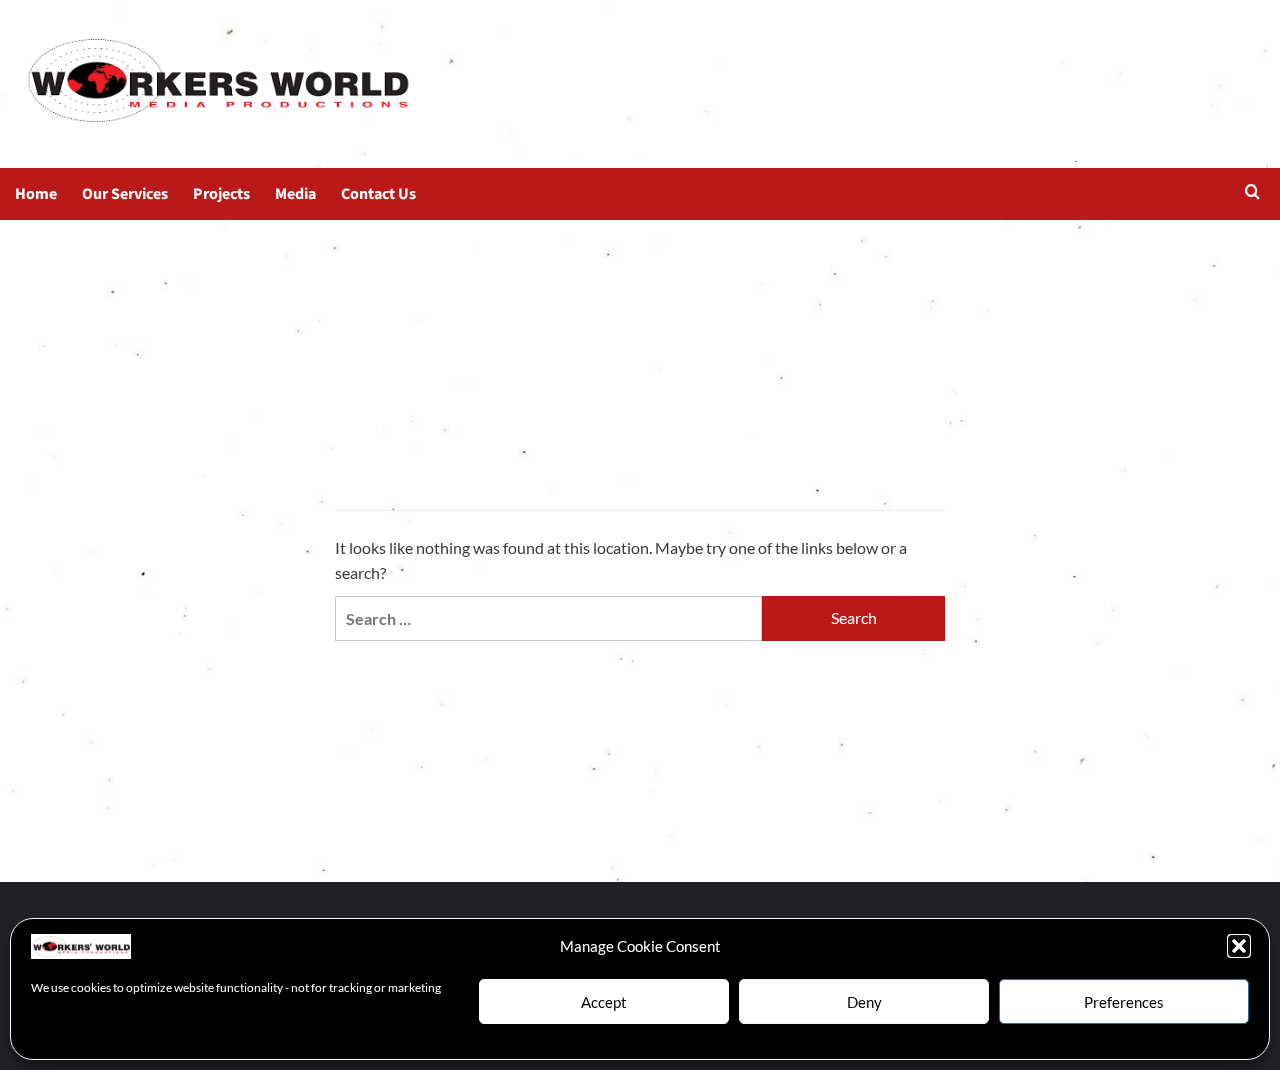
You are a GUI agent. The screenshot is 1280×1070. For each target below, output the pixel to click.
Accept (604, 1002)
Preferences (1124, 1002)
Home (36, 194)
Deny (864, 1002)
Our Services (125, 194)
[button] (1239, 946)
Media (295, 194)
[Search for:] (548, 618)
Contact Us (378, 194)
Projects (221, 194)
